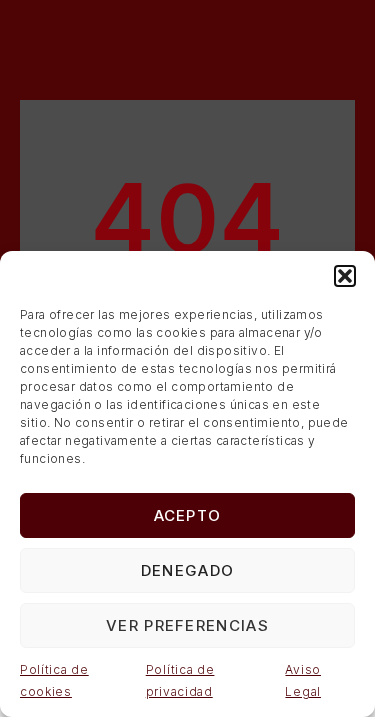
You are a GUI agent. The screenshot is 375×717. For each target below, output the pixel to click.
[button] (345, 276)
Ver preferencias (187, 625)
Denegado (187, 570)
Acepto (188, 515)
